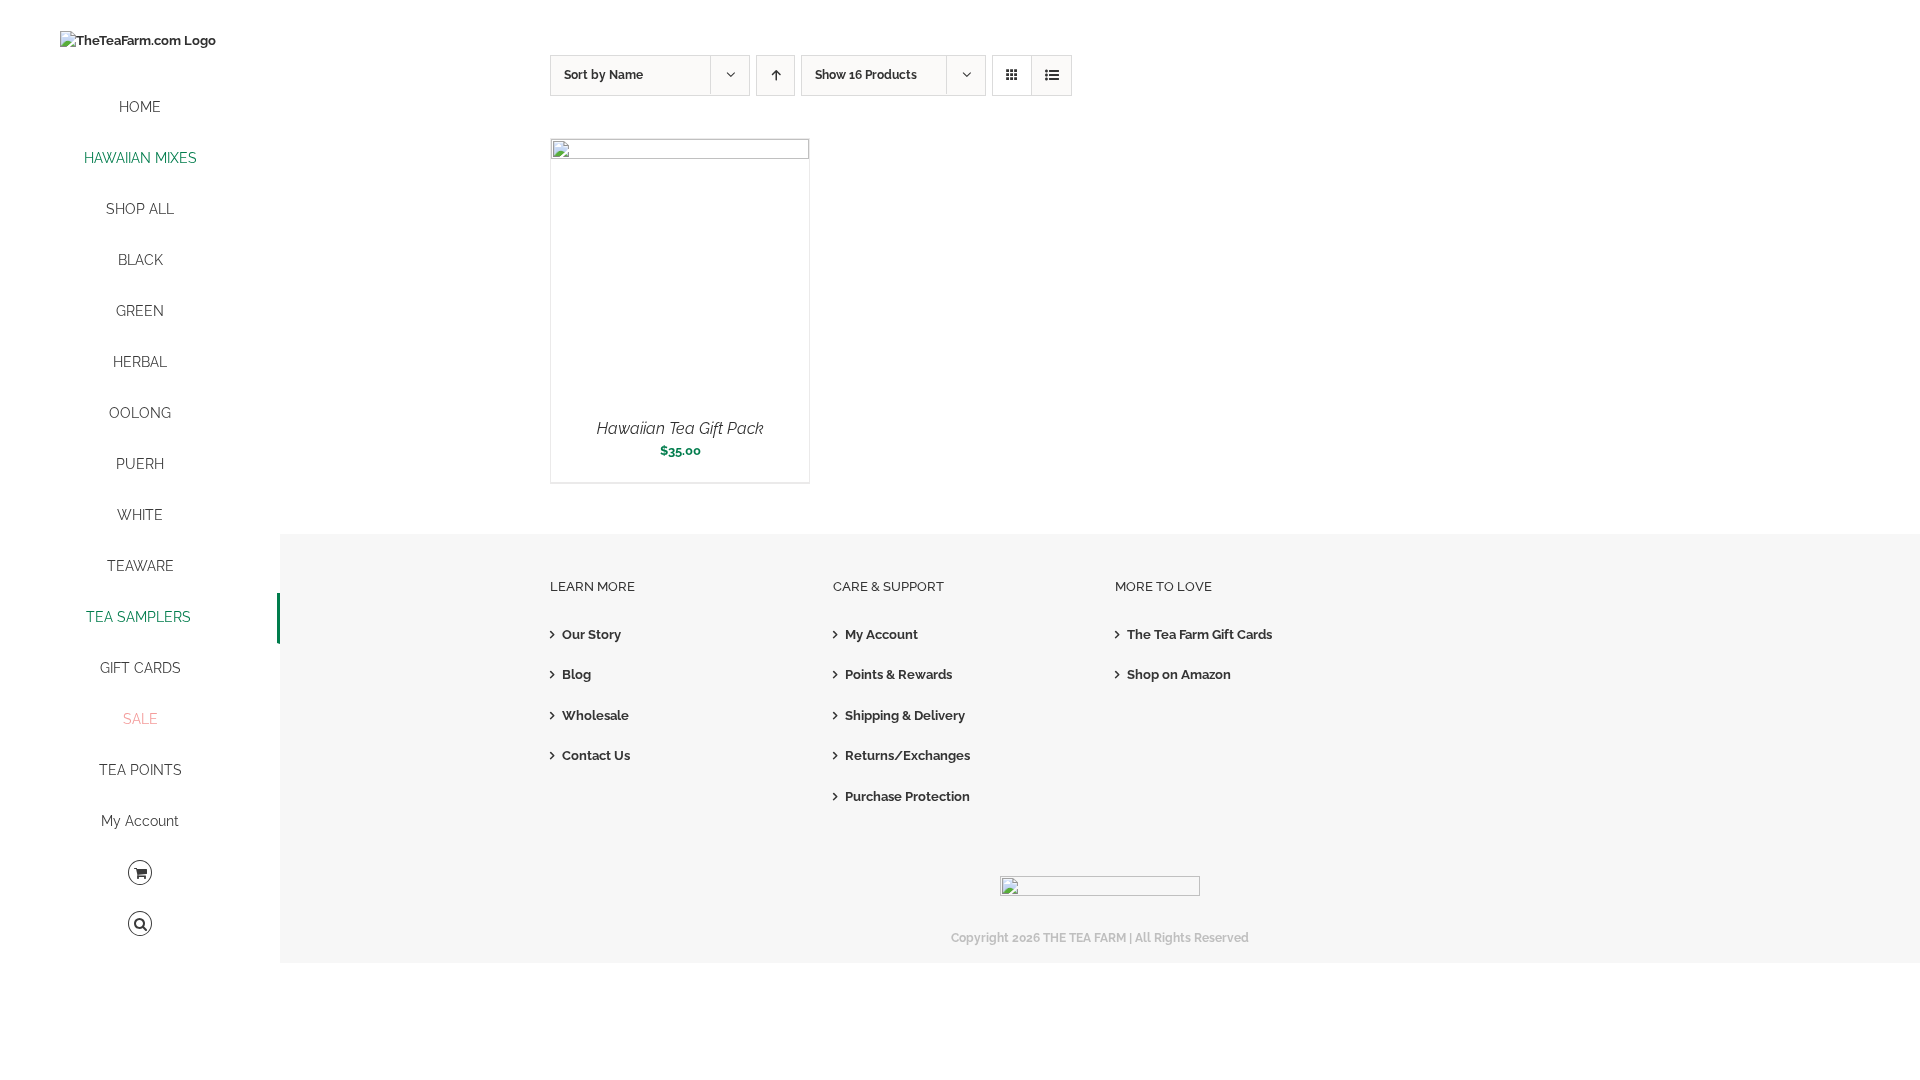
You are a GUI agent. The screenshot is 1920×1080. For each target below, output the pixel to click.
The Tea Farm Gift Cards (1199, 634)
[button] (140, 924)
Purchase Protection (907, 796)
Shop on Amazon (1179, 674)
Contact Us (596, 755)
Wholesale (595, 715)
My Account (881, 634)
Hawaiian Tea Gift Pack (680, 428)
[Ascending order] (775, 75)
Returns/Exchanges (907, 755)
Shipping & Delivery (905, 715)
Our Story (591, 634)
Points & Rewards (898, 674)
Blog (576, 674)
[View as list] (1051, 75)
